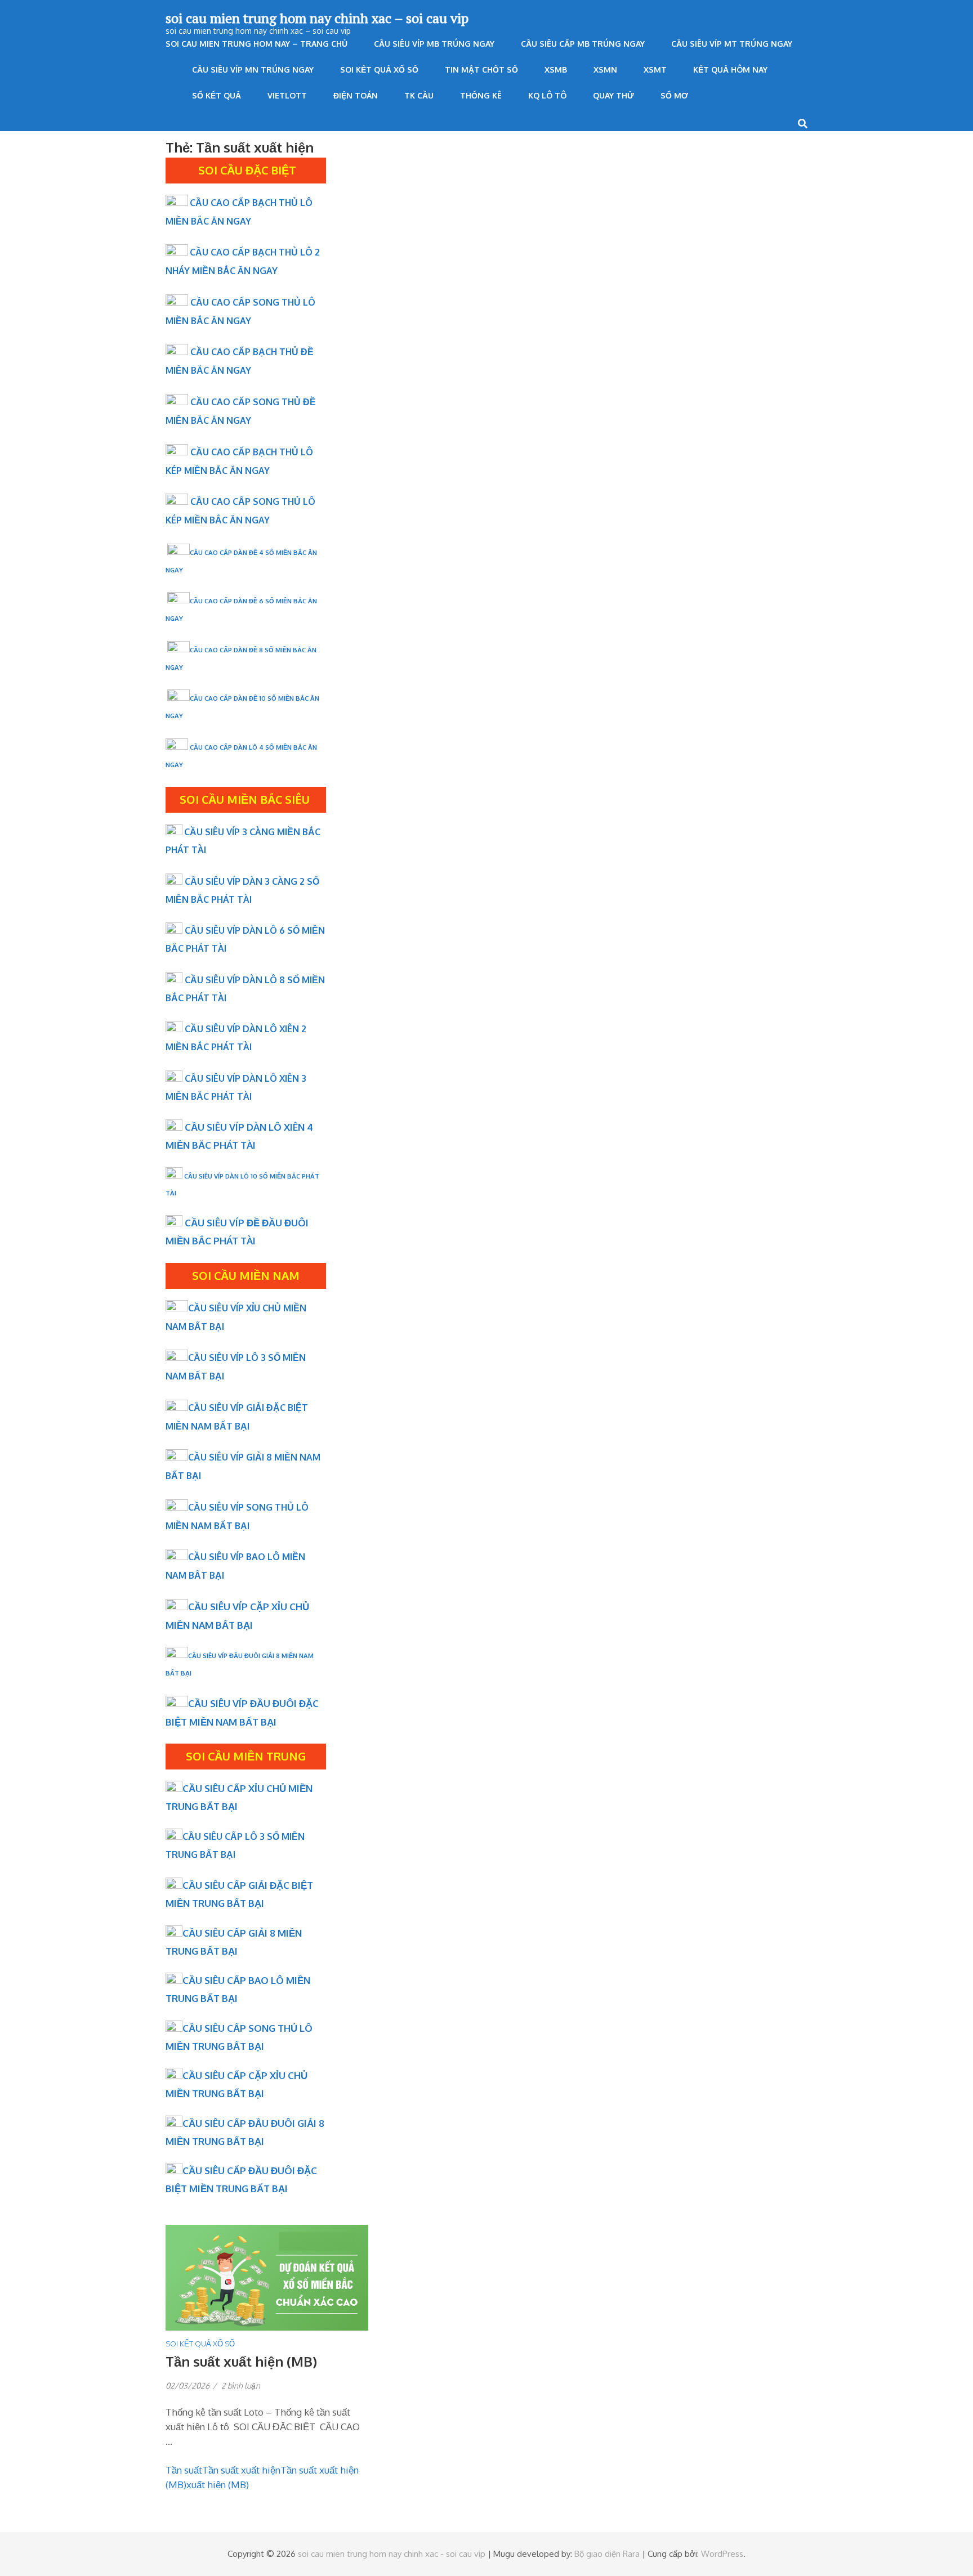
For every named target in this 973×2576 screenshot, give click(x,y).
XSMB (556, 70)
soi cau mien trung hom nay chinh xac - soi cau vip (392, 2554)
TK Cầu (419, 95)
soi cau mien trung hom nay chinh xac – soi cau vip (317, 18)
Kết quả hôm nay (730, 70)
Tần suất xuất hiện (241, 2470)
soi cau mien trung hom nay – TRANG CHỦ (256, 44)
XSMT (655, 70)
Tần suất (184, 2470)
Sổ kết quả (217, 95)
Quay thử (613, 95)
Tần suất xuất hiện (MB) (241, 2361)
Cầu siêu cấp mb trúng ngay (583, 44)
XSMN (605, 70)
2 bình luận (241, 2385)
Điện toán (356, 95)
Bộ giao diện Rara (607, 2554)
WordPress (722, 2554)
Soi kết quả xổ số (379, 70)
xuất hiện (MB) (218, 2485)
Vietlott (287, 95)
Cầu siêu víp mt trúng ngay (732, 44)
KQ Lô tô (547, 95)
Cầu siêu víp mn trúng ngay (253, 70)
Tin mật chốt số (481, 70)
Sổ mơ (674, 95)
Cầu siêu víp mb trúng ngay (434, 44)
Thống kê (481, 95)
